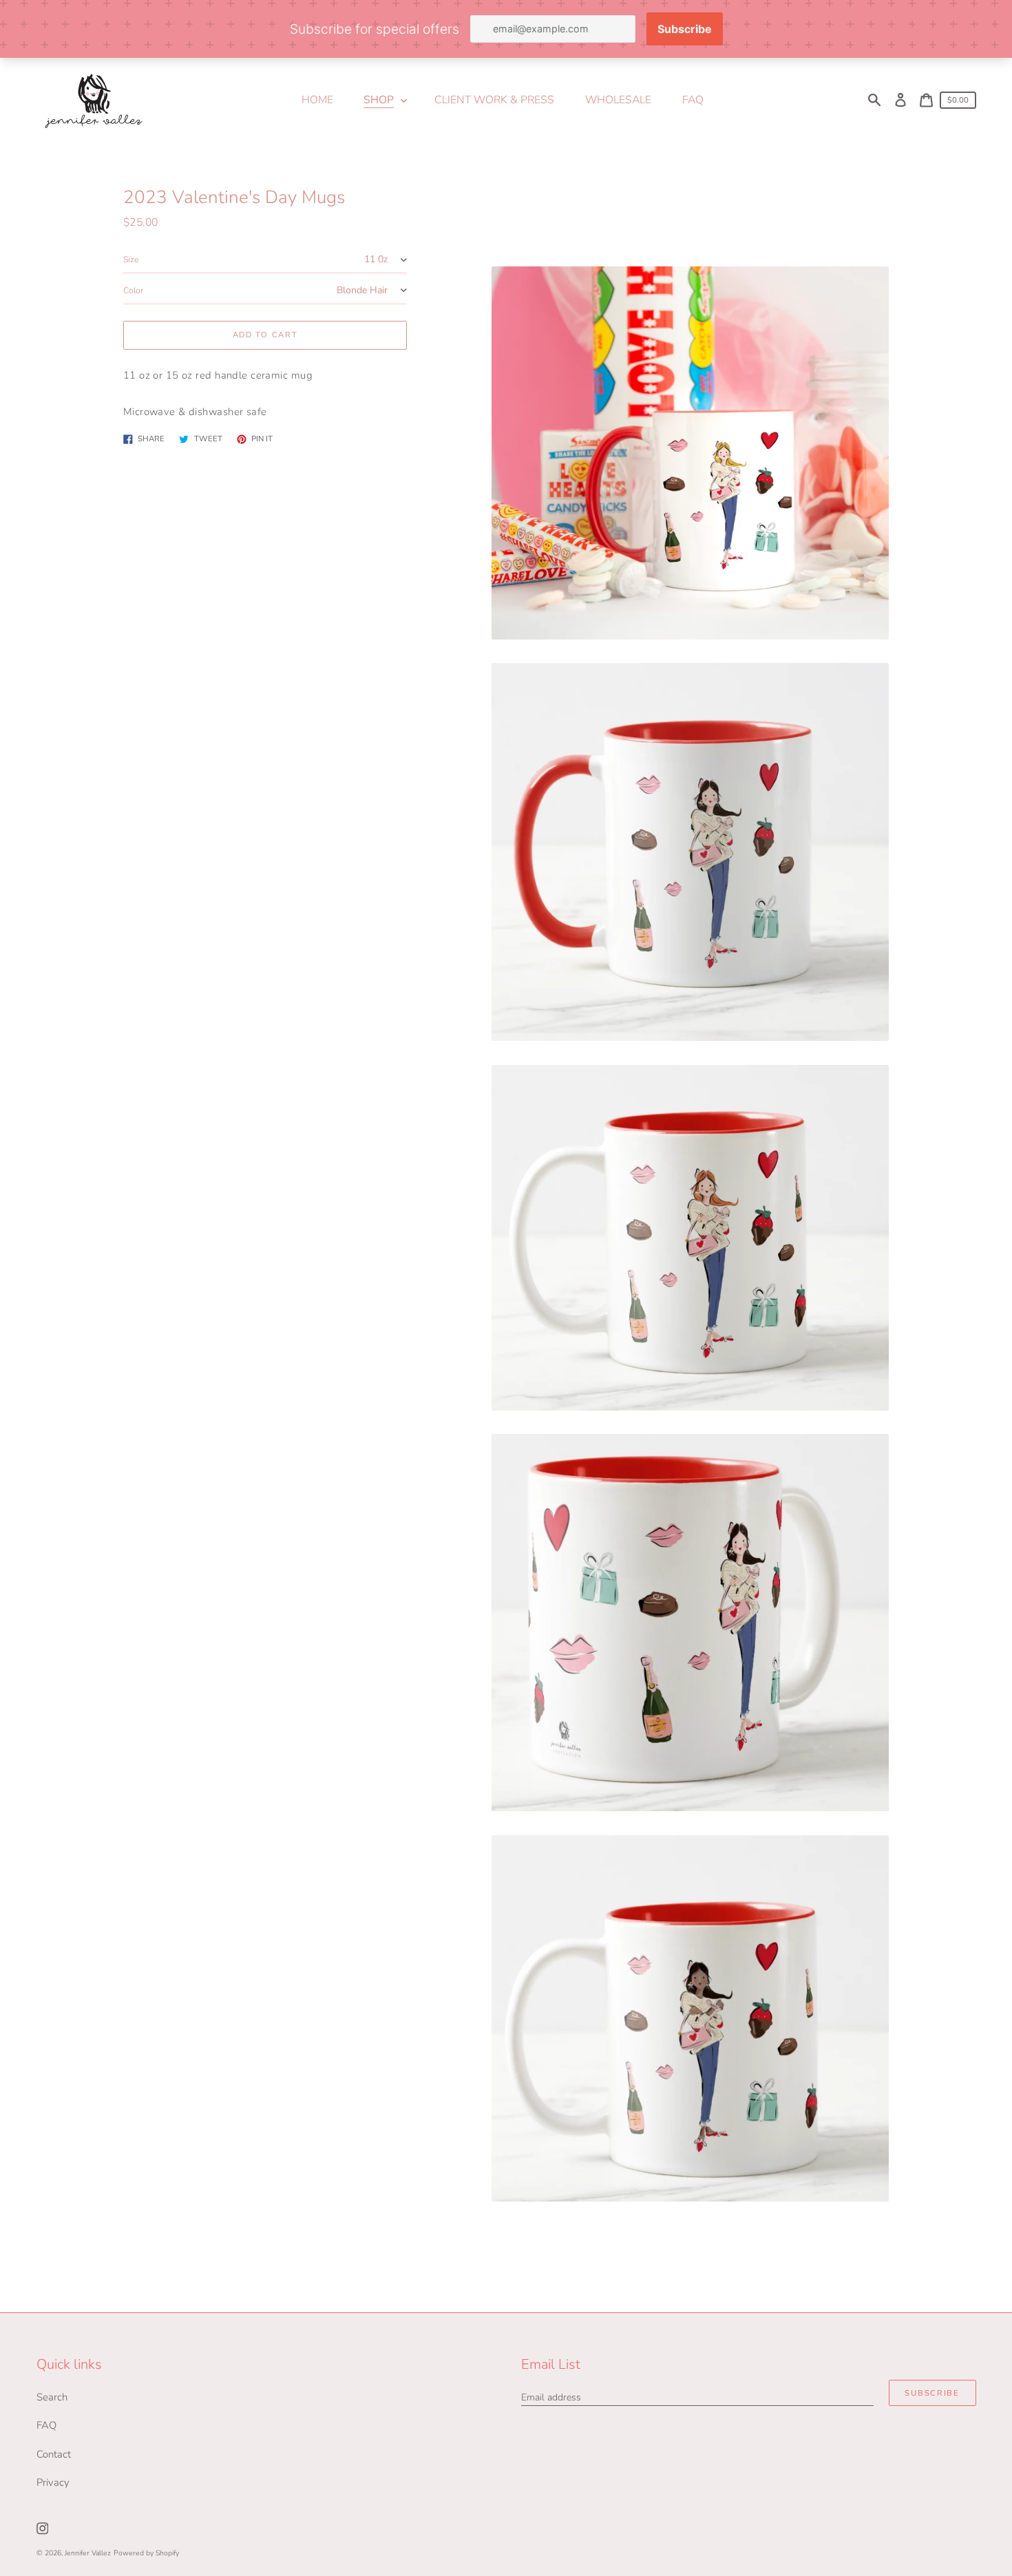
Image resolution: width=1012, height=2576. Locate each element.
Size (131, 260)
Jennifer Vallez (88, 2553)
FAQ (46, 2425)
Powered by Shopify (146, 2553)
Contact (54, 2454)
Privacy (53, 2482)
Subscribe (932, 2393)
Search (52, 2397)
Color (133, 291)
